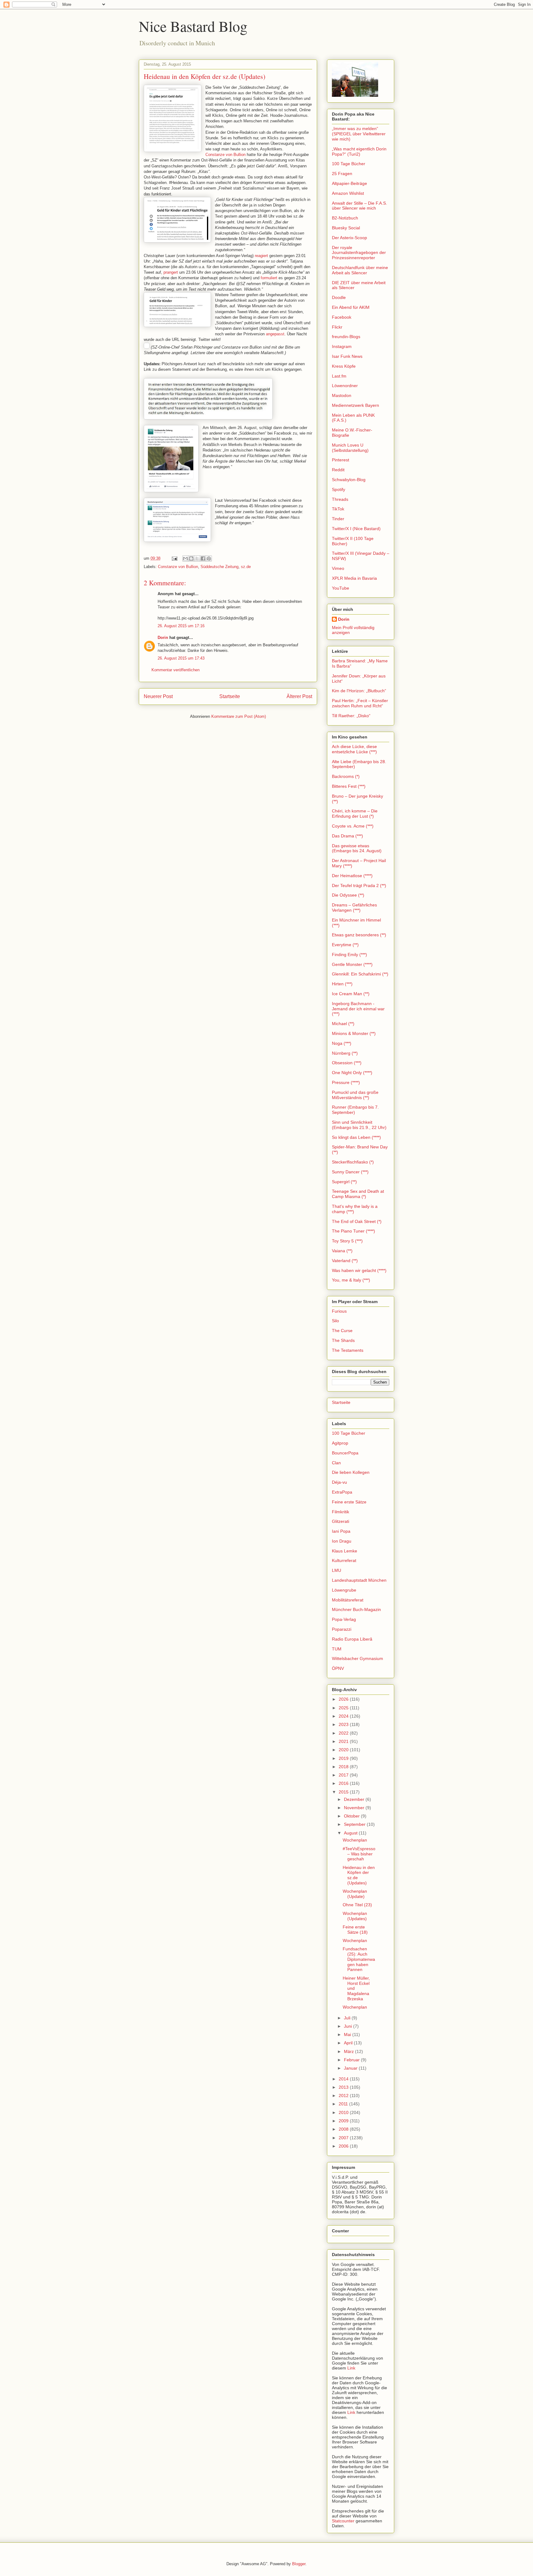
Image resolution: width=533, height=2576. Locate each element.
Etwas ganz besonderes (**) (359, 935)
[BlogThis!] (191, 558)
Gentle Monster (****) (352, 964)
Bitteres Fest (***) (349, 786)
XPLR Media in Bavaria (354, 578)
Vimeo (338, 568)
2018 (344, 1767)
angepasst (275, 334)
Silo (335, 1321)
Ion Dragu (342, 1541)
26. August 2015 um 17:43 (181, 658)
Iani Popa (341, 1531)
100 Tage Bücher (349, 164)
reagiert (261, 256)
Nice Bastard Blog (193, 26)
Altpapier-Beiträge (349, 183)
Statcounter (343, 2521)
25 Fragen (342, 174)
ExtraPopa (342, 1492)
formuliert (269, 278)
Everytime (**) (345, 945)
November (355, 1808)
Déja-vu (339, 1482)
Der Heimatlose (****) (352, 876)
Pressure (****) (346, 1082)
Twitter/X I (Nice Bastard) (356, 529)
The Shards (343, 1340)
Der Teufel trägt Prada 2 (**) (359, 885)
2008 (344, 2129)
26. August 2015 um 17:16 (181, 626)
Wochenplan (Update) (355, 1894)
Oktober (352, 1816)
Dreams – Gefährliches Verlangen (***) (354, 908)
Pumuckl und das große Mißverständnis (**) (355, 1095)
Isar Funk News (347, 356)
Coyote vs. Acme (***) (353, 826)
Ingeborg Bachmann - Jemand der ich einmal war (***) (358, 1009)
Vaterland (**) (345, 1261)
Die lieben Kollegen (351, 1472)
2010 (344, 2112)
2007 (344, 2138)
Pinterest (341, 460)
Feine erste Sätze (349, 1502)
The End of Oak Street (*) (357, 1221)
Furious (339, 1311)
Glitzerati (341, 1521)
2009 (344, 2121)
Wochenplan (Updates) (355, 1916)
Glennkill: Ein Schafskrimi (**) (360, 974)
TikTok (338, 509)
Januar (351, 2068)
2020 (344, 1750)
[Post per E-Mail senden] (174, 558)
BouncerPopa (345, 1453)
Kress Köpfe (344, 366)
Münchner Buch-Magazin (356, 1609)
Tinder (338, 519)
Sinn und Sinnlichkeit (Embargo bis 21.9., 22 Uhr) (359, 1125)
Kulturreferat (344, 1560)
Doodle (339, 297)
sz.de (246, 567)
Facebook (342, 317)
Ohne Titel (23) (357, 1905)
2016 (344, 1783)
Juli (348, 2018)
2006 (344, 2146)
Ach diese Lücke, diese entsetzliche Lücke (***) (354, 749)
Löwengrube (344, 1590)
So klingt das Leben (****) (356, 1137)
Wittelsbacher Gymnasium (357, 1658)
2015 (344, 1792)
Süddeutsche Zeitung (219, 567)
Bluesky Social (346, 228)
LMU (337, 1570)
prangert (171, 272)
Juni (349, 2026)
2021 (344, 1741)
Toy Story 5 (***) (347, 1241)
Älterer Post (299, 696)
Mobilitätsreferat (348, 1600)
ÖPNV (338, 1668)
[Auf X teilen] (197, 558)
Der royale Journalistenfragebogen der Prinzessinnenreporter (359, 253)
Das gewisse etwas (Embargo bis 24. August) (357, 848)
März (349, 2051)
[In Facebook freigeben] (203, 558)
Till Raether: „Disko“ (351, 716)
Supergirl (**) (344, 1182)
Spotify (339, 489)
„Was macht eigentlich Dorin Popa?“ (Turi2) (359, 151)
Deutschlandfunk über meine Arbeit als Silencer (360, 270)
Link (351, 2368)
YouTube (341, 588)
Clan (336, 1463)
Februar (352, 2060)
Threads (340, 499)
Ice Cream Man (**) (351, 994)
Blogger (299, 2564)
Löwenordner (345, 386)
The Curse (342, 1331)
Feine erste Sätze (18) (355, 1930)
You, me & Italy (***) (351, 1280)
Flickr (337, 327)
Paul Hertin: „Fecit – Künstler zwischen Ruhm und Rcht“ (360, 703)
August (351, 1833)
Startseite (230, 696)
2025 (344, 1708)
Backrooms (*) (346, 776)
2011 (344, 2104)
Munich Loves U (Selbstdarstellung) (350, 448)
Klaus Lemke (345, 1551)
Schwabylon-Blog (349, 480)
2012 (344, 2096)
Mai (348, 2034)
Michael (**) (343, 1024)
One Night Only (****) (352, 1073)
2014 (344, 2079)
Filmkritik (341, 1512)
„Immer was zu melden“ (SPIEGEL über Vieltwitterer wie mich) (359, 134)
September (355, 1824)
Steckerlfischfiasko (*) (353, 1162)
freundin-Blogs (346, 337)
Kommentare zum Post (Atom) (239, 716)
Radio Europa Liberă (352, 1639)
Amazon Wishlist (348, 193)
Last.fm (339, 376)
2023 (344, 1724)
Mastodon (342, 395)
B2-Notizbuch (345, 218)
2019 (344, 1758)
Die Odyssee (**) (348, 895)
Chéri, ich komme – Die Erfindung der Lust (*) (355, 814)
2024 (344, 1716)
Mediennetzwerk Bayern (355, 405)
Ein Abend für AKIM (351, 307)
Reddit (338, 470)
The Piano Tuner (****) (353, 1231)
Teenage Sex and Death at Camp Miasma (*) (358, 1194)
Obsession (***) (347, 1063)
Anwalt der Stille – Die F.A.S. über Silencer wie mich (359, 206)
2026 (344, 1699)
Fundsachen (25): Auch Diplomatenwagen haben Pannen (359, 1959)
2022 (344, 1733)
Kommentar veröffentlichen (176, 670)
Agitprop (340, 1443)
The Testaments (348, 1350)
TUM (337, 1649)
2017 (344, 1775)
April (349, 2043)
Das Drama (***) (347, 836)
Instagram (342, 346)
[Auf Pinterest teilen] (209, 558)
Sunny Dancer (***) (350, 1172)
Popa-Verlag (344, 1619)
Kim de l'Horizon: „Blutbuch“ (359, 691)
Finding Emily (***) (349, 955)
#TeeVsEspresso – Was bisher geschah (359, 1854)
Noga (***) (342, 1043)
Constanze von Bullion (225, 155)
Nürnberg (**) (345, 1053)
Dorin (163, 638)
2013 (344, 2087)
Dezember (355, 1799)
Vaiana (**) (342, 1251)
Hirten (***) (342, 984)
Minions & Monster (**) (354, 1033)
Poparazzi (342, 1629)
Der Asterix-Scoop (349, 238)
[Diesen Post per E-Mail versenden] (185, 558)
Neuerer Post (158, 696)
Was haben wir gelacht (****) (359, 1270)
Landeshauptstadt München (359, 1580)
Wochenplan (355, 1840)
